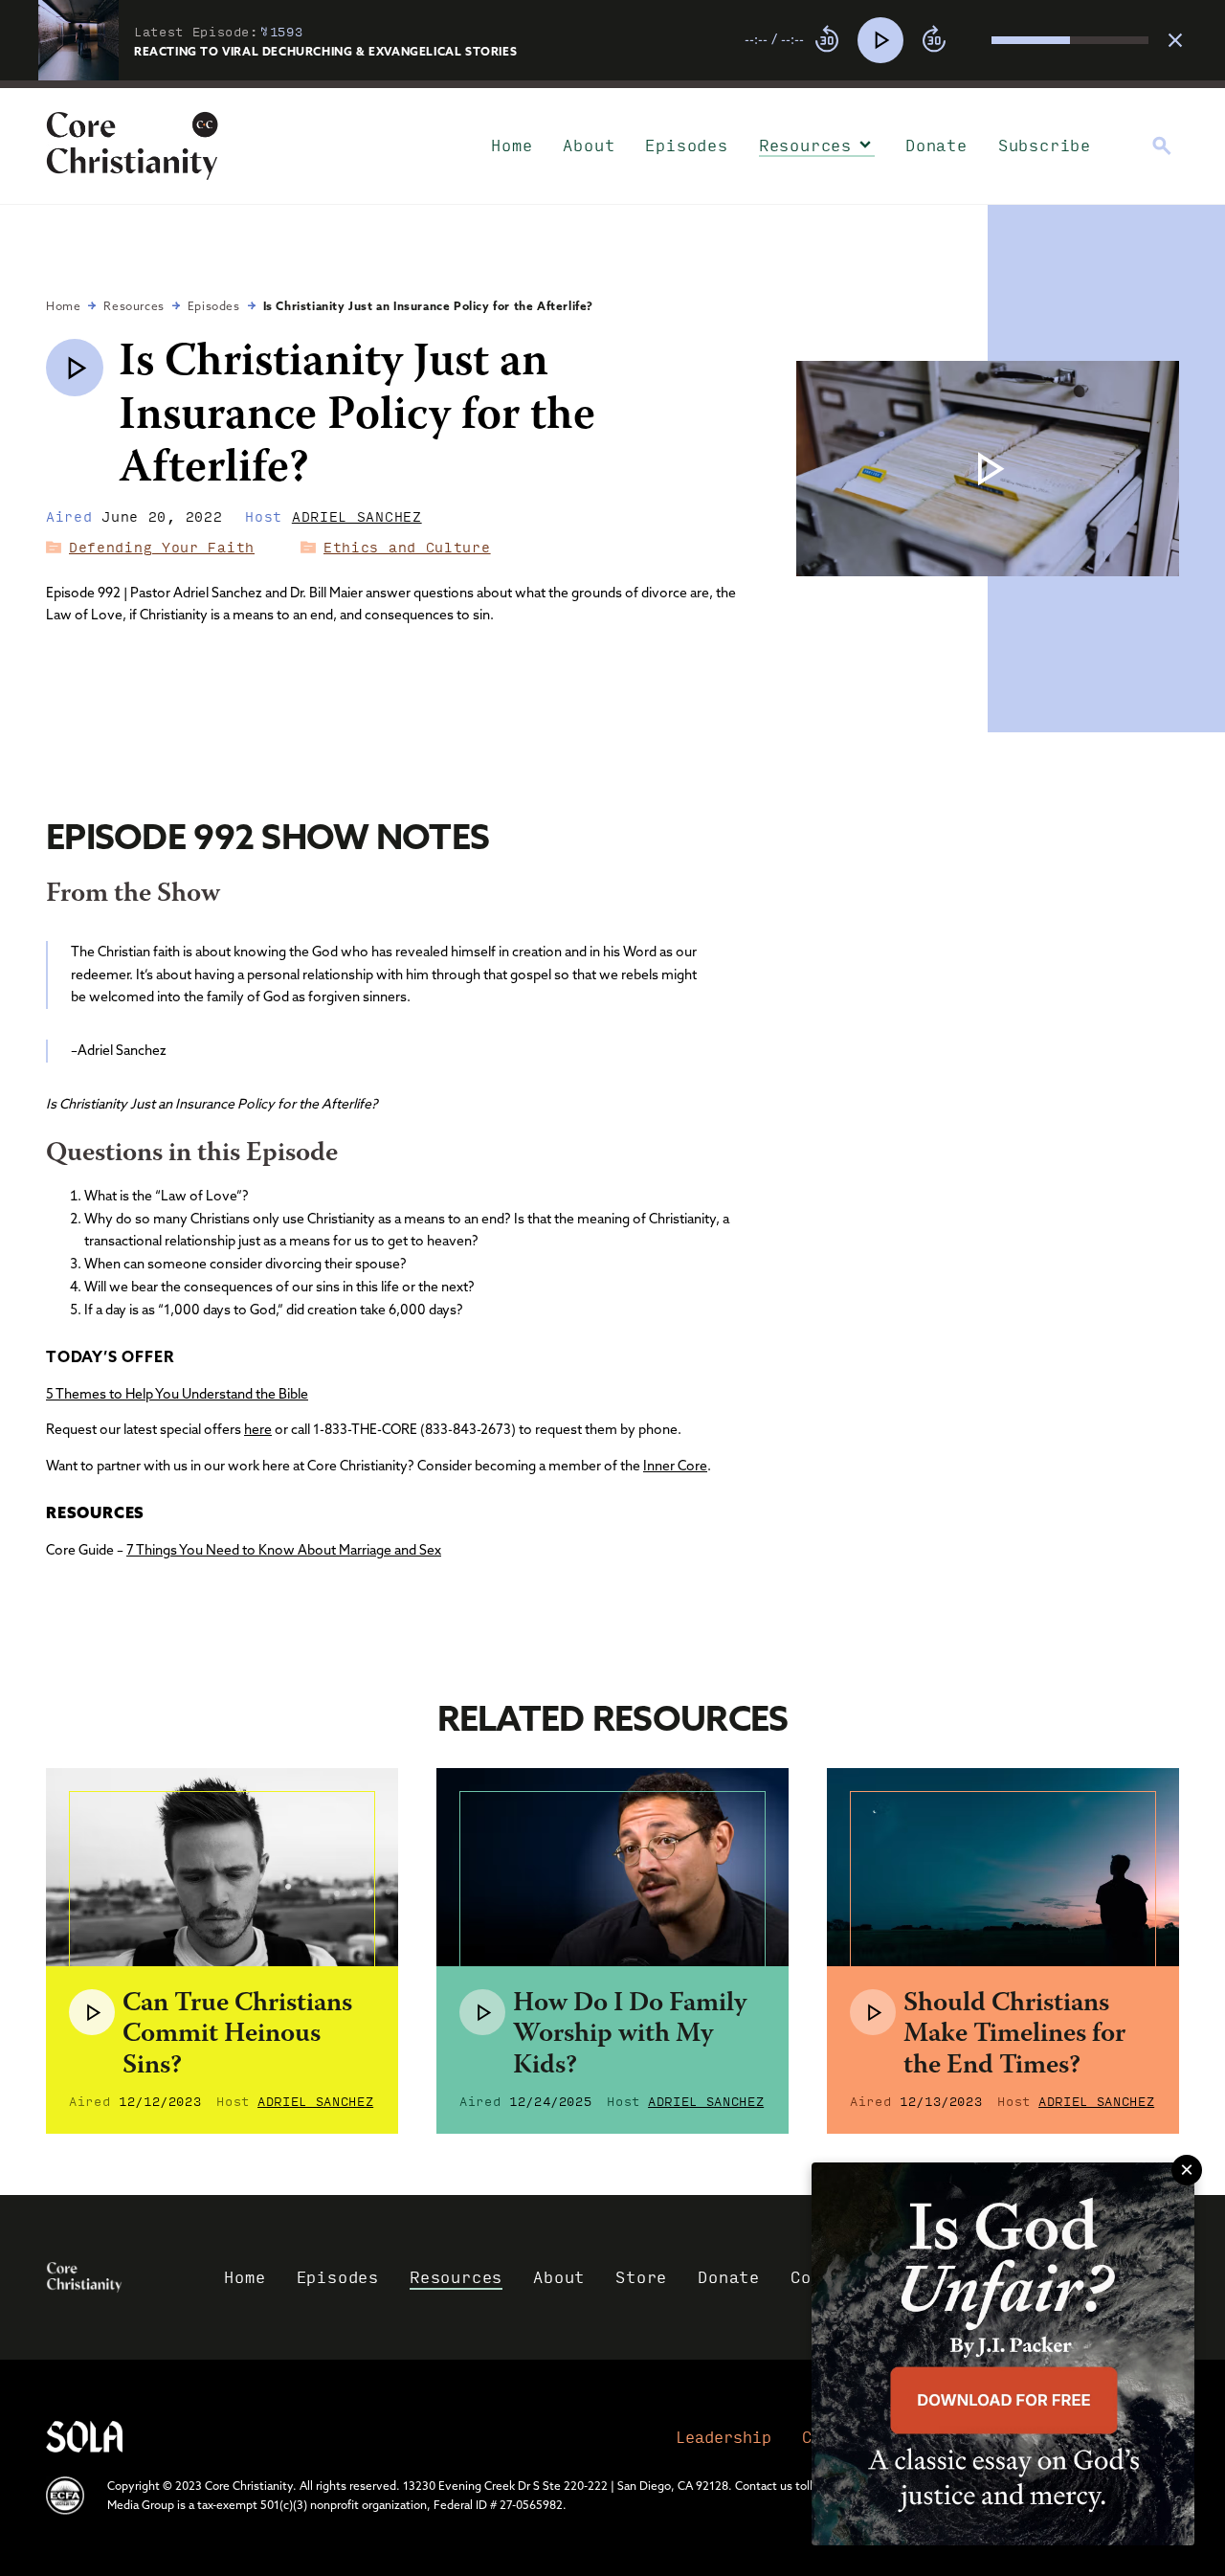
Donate (936, 145)
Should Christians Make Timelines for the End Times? (1014, 2035)
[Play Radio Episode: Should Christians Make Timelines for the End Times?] (873, 2012)
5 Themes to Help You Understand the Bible (177, 1394)
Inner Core (675, 1466)
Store (641, 2277)
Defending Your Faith (162, 547)
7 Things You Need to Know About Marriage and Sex (284, 1550)
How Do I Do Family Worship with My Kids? (630, 2035)
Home (512, 145)
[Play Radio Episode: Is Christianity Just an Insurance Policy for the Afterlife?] (75, 368)
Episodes (686, 145)
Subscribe (1045, 145)
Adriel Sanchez (357, 516)
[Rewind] (827, 40)
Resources (805, 145)
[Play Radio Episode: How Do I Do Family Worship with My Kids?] (482, 2012)
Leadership (724, 2437)
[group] (947, 40)
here (258, 1429)
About (589, 145)
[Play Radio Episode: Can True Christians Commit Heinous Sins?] (92, 2012)
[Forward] (934, 40)
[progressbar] (612, 84)
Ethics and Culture (407, 547)
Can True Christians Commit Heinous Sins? (237, 2035)
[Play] (880, 40)
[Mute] (976, 40)
